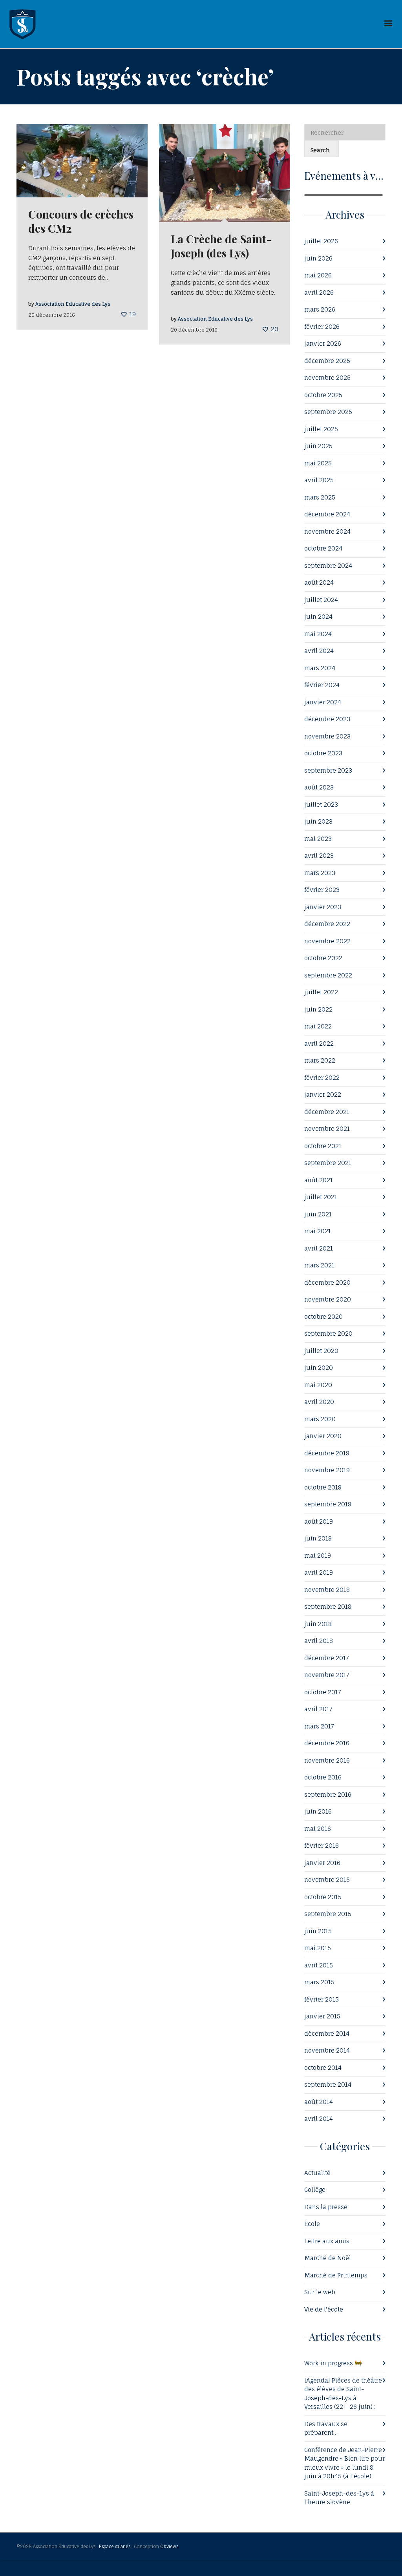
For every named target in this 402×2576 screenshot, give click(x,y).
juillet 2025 (321, 429)
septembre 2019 (328, 1504)
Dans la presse (326, 2207)
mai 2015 (318, 1948)
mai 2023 (318, 839)
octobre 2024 (323, 548)
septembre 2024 (328, 566)
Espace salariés (115, 2547)
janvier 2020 (323, 1436)
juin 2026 (318, 258)
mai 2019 (318, 1556)
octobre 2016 (323, 1777)
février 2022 (322, 1078)
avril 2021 (319, 1248)
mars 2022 (320, 1060)
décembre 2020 (327, 1283)
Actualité (317, 2173)
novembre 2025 (327, 378)
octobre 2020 (323, 1317)
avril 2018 (319, 1641)
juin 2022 (318, 1009)
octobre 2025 (323, 395)
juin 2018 (318, 1624)
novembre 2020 (328, 1299)
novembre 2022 (327, 941)
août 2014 (319, 2102)
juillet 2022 (321, 992)
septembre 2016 (328, 1795)
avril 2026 (319, 293)
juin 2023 (318, 821)
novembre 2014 (327, 2050)
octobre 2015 (323, 1897)
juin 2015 (318, 1931)
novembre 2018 (327, 1590)
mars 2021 (319, 1265)
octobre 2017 (323, 1692)
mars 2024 (320, 668)
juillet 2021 (321, 1197)
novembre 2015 (327, 1880)
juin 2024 (318, 617)
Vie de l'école (324, 2309)
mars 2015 (319, 1982)
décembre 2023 (327, 719)
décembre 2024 (327, 514)
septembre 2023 (328, 770)
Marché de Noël (328, 2258)
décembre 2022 (327, 924)
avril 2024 (319, 651)
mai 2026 (318, 275)
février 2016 (322, 1846)
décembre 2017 (327, 1658)
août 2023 (319, 787)
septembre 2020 (328, 1334)
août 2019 (319, 1521)
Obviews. (170, 2547)
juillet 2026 (321, 241)
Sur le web (320, 2292)
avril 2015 (319, 1965)
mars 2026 (320, 309)
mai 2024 (318, 634)
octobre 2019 (323, 1487)
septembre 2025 (328, 412)
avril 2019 (319, 1572)
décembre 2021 (327, 1112)
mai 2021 (318, 1231)
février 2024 (322, 685)
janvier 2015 (322, 2016)
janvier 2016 (322, 1863)
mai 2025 (318, 463)
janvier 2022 (323, 1095)
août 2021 (319, 1180)
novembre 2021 (327, 1129)
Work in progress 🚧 (333, 2363)
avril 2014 (319, 2119)
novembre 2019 (327, 1470)
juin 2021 (318, 1214)
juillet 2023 (321, 805)
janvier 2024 (323, 702)
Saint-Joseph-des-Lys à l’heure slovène (339, 2498)
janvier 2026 (323, 344)
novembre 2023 (327, 736)
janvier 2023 (323, 907)
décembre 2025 (327, 361)
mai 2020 (318, 1385)
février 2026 (322, 327)
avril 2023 (319, 856)
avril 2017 (318, 1709)
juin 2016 (318, 1811)
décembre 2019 (327, 1453)
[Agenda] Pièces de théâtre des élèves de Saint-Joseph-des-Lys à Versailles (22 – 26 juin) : (343, 2394)
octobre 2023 (323, 753)
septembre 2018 (328, 1607)
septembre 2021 (328, 1163)
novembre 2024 (327, 531)
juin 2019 (318, 1538)
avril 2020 (319, 1402)
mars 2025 (320, 497)
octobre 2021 (323, 1146)
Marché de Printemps (336, 2275)
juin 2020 (319, 1368)
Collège (315, 2190)
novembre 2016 (327, 1760)
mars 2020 (320, 1419)
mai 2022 (318, 1026)
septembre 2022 (328, 975)
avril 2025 (319, 480)
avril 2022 (319, 1044)
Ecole (312, 2224)
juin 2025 (318, 446)
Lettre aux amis (327, 2241)
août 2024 (319, 582)
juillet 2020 (321, 1351)
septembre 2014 (328, 2085)
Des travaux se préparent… (326, 2428)
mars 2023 (320, 873)
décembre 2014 (327, 2034)
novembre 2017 (327, 1675)
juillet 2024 (321, 600)
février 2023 (322, 890)
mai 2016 (318, 1829)
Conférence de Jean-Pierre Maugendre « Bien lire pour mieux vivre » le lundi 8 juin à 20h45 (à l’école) (344, 2463)
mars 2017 (319, 1726)
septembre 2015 (328, 1914)
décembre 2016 (327, 1743)
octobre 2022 (323, 958)
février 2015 (322, 1999)
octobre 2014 (323, 2068)
